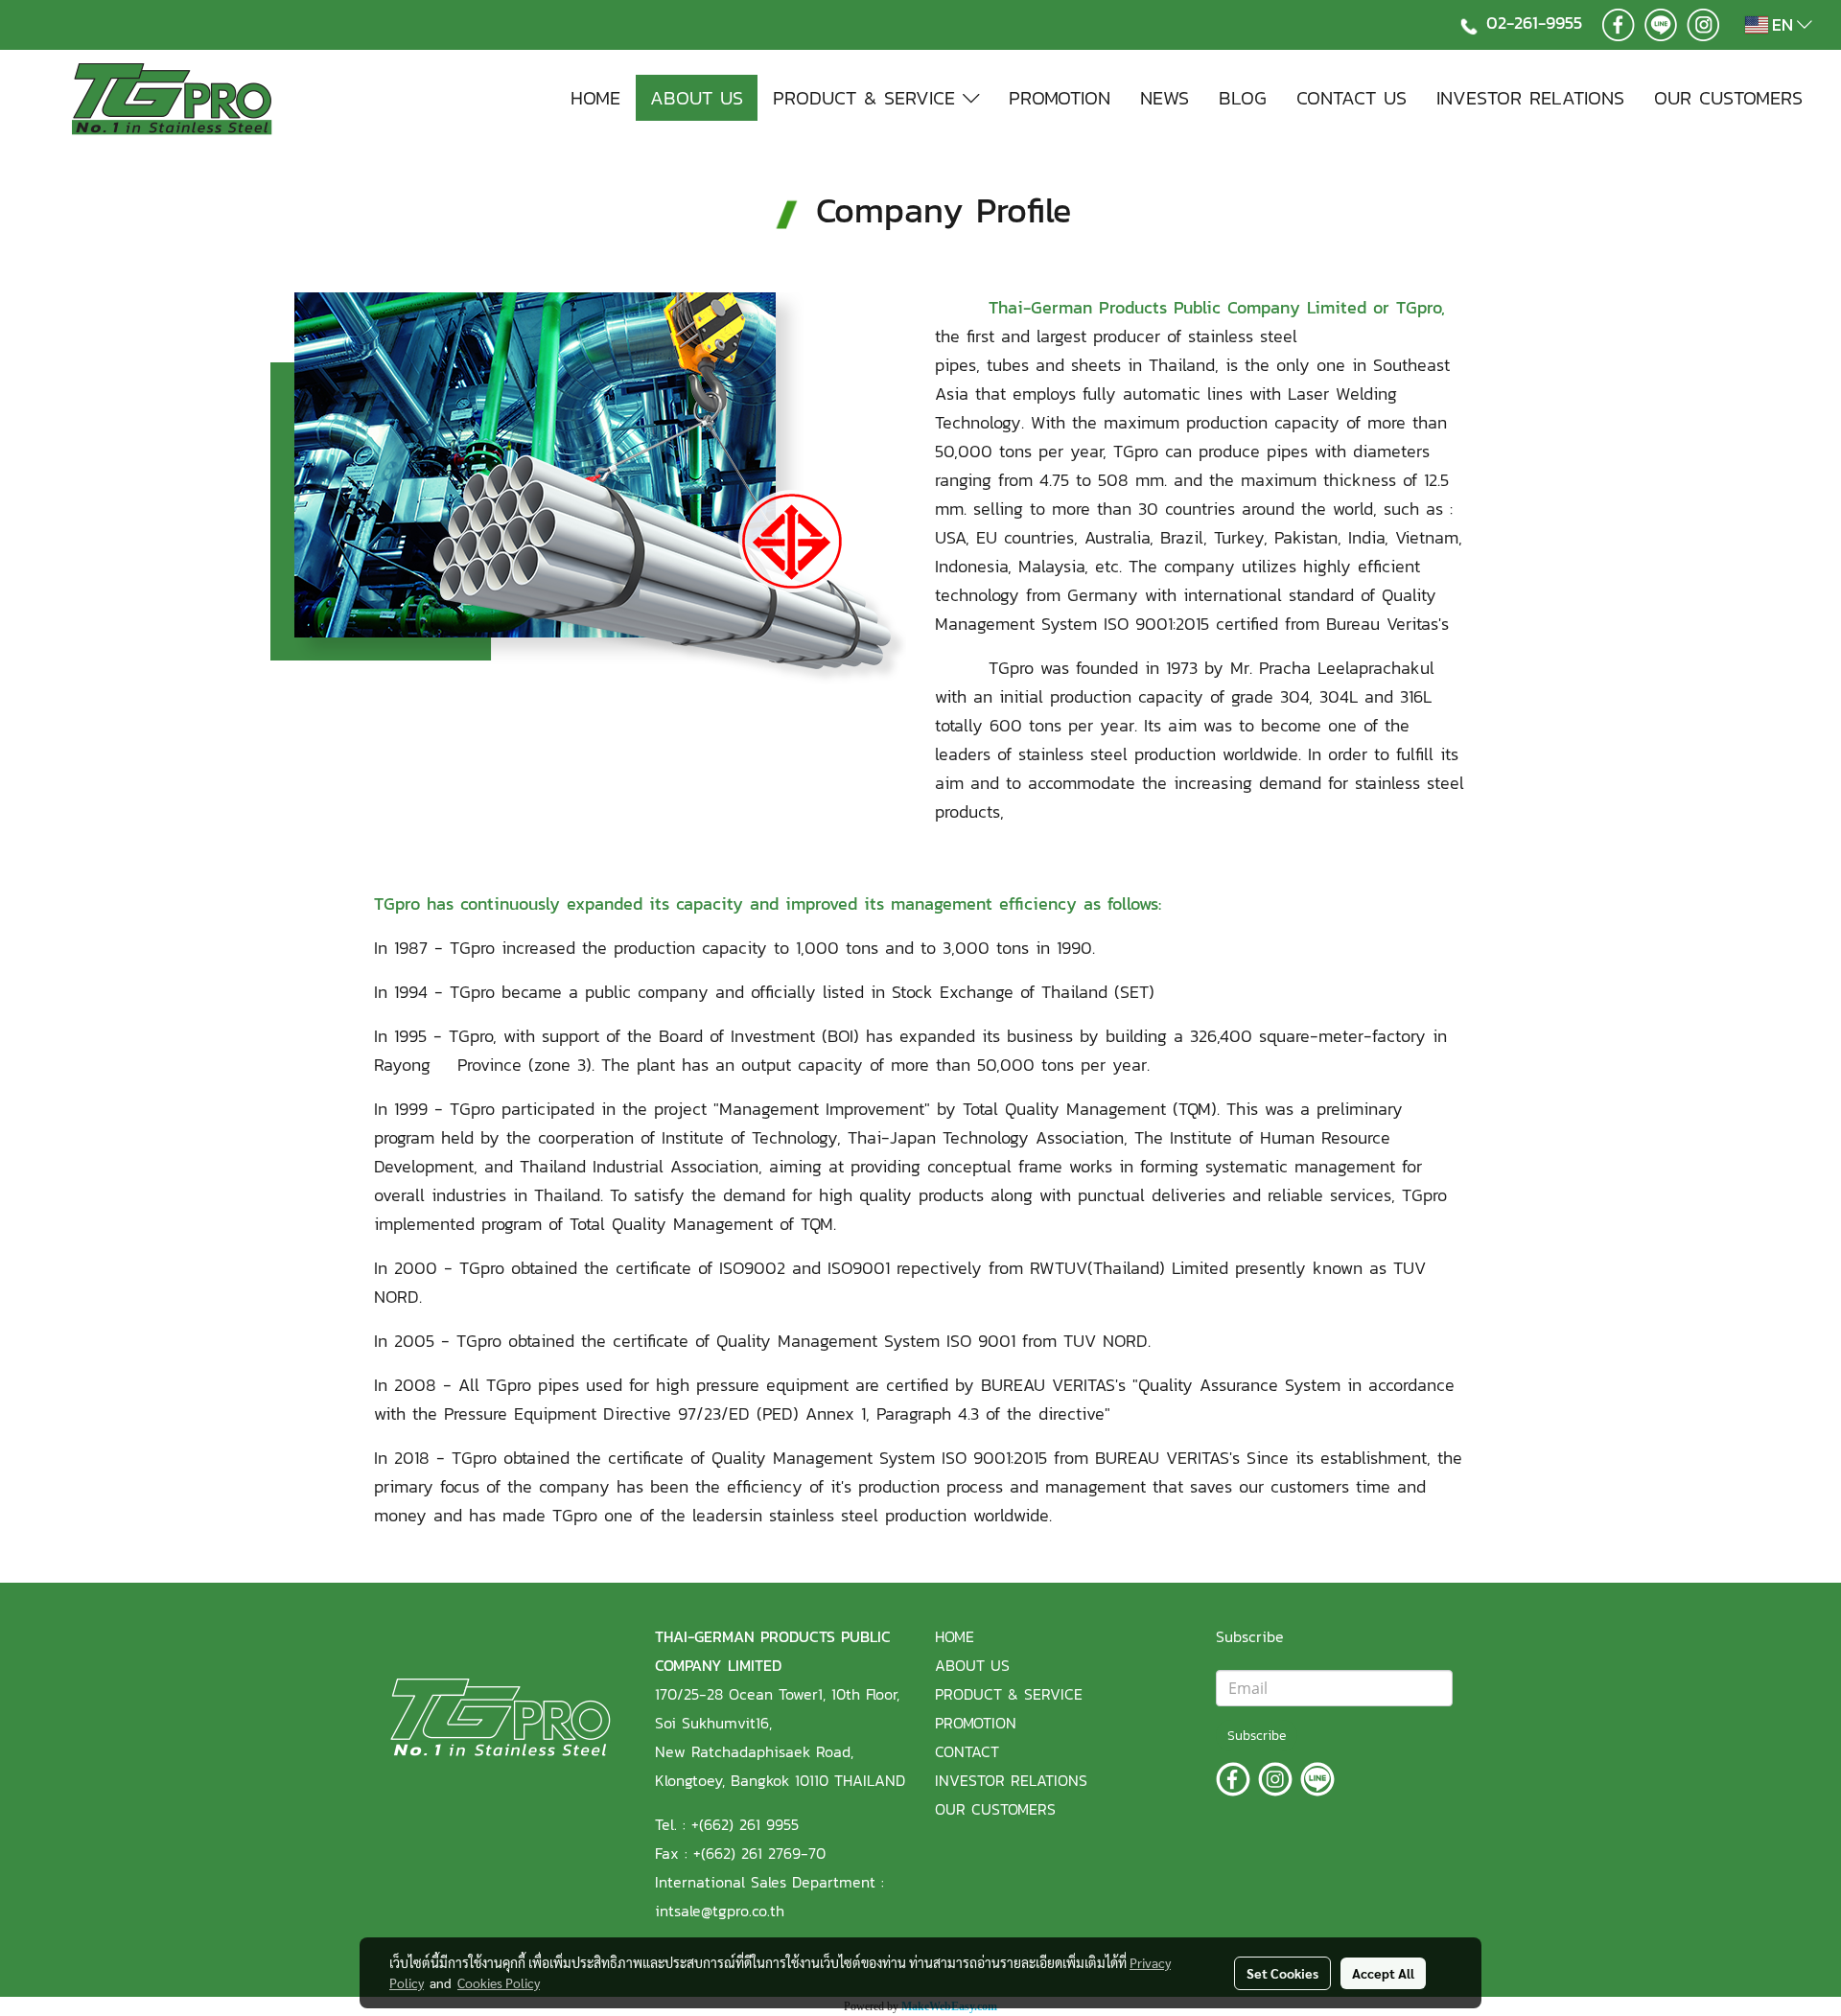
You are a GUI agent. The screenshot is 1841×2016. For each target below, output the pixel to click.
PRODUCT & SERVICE (868, 98)
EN (1783, 24)
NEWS (1165, 98)
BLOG (1243, 98)
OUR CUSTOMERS (1728, 98)
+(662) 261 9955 (745, 1824)
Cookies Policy (499, 1982)
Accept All (1383, 1973)
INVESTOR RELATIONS (1530, 98)
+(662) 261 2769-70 (759, 1853)
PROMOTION (1060, 98)
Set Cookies (1282, 1973)
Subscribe (1257, 1736)
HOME (595, 98)
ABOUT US (697, 98)
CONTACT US (1352, 98)
